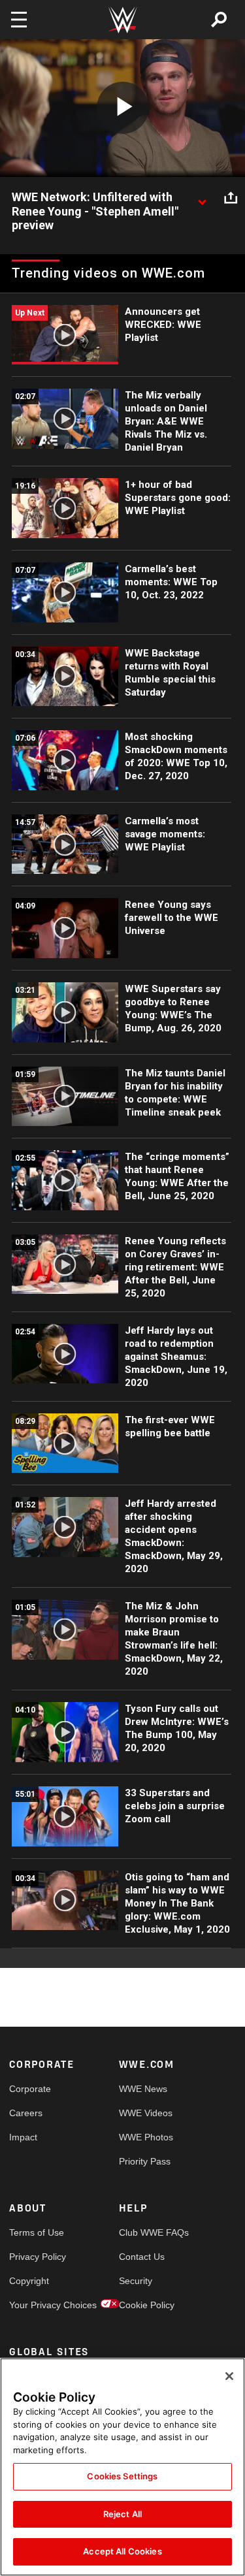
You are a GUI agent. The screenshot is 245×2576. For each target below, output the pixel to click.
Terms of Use (37, 2232)
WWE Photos (146, 2137)
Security (136, 2281)
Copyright (29, 2281)
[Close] (229, 2376)
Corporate (30, 2089)
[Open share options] (231, 198)
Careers (26, 2113)
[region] (122, 2467)
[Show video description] (202, 198)
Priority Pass (145, 2161)
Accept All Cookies (122, 2551)
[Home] (123, 20)
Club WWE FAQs (146, 2232)
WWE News (143, 2089)
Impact (23, 2137)
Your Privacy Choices (37, 2305)
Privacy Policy (37, 2257)
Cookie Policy (146, 2305)
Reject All (122, 2514)
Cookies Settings (122, 2476)
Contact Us (142, 2257)
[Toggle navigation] (19, 20)
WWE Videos (146, 2113)
